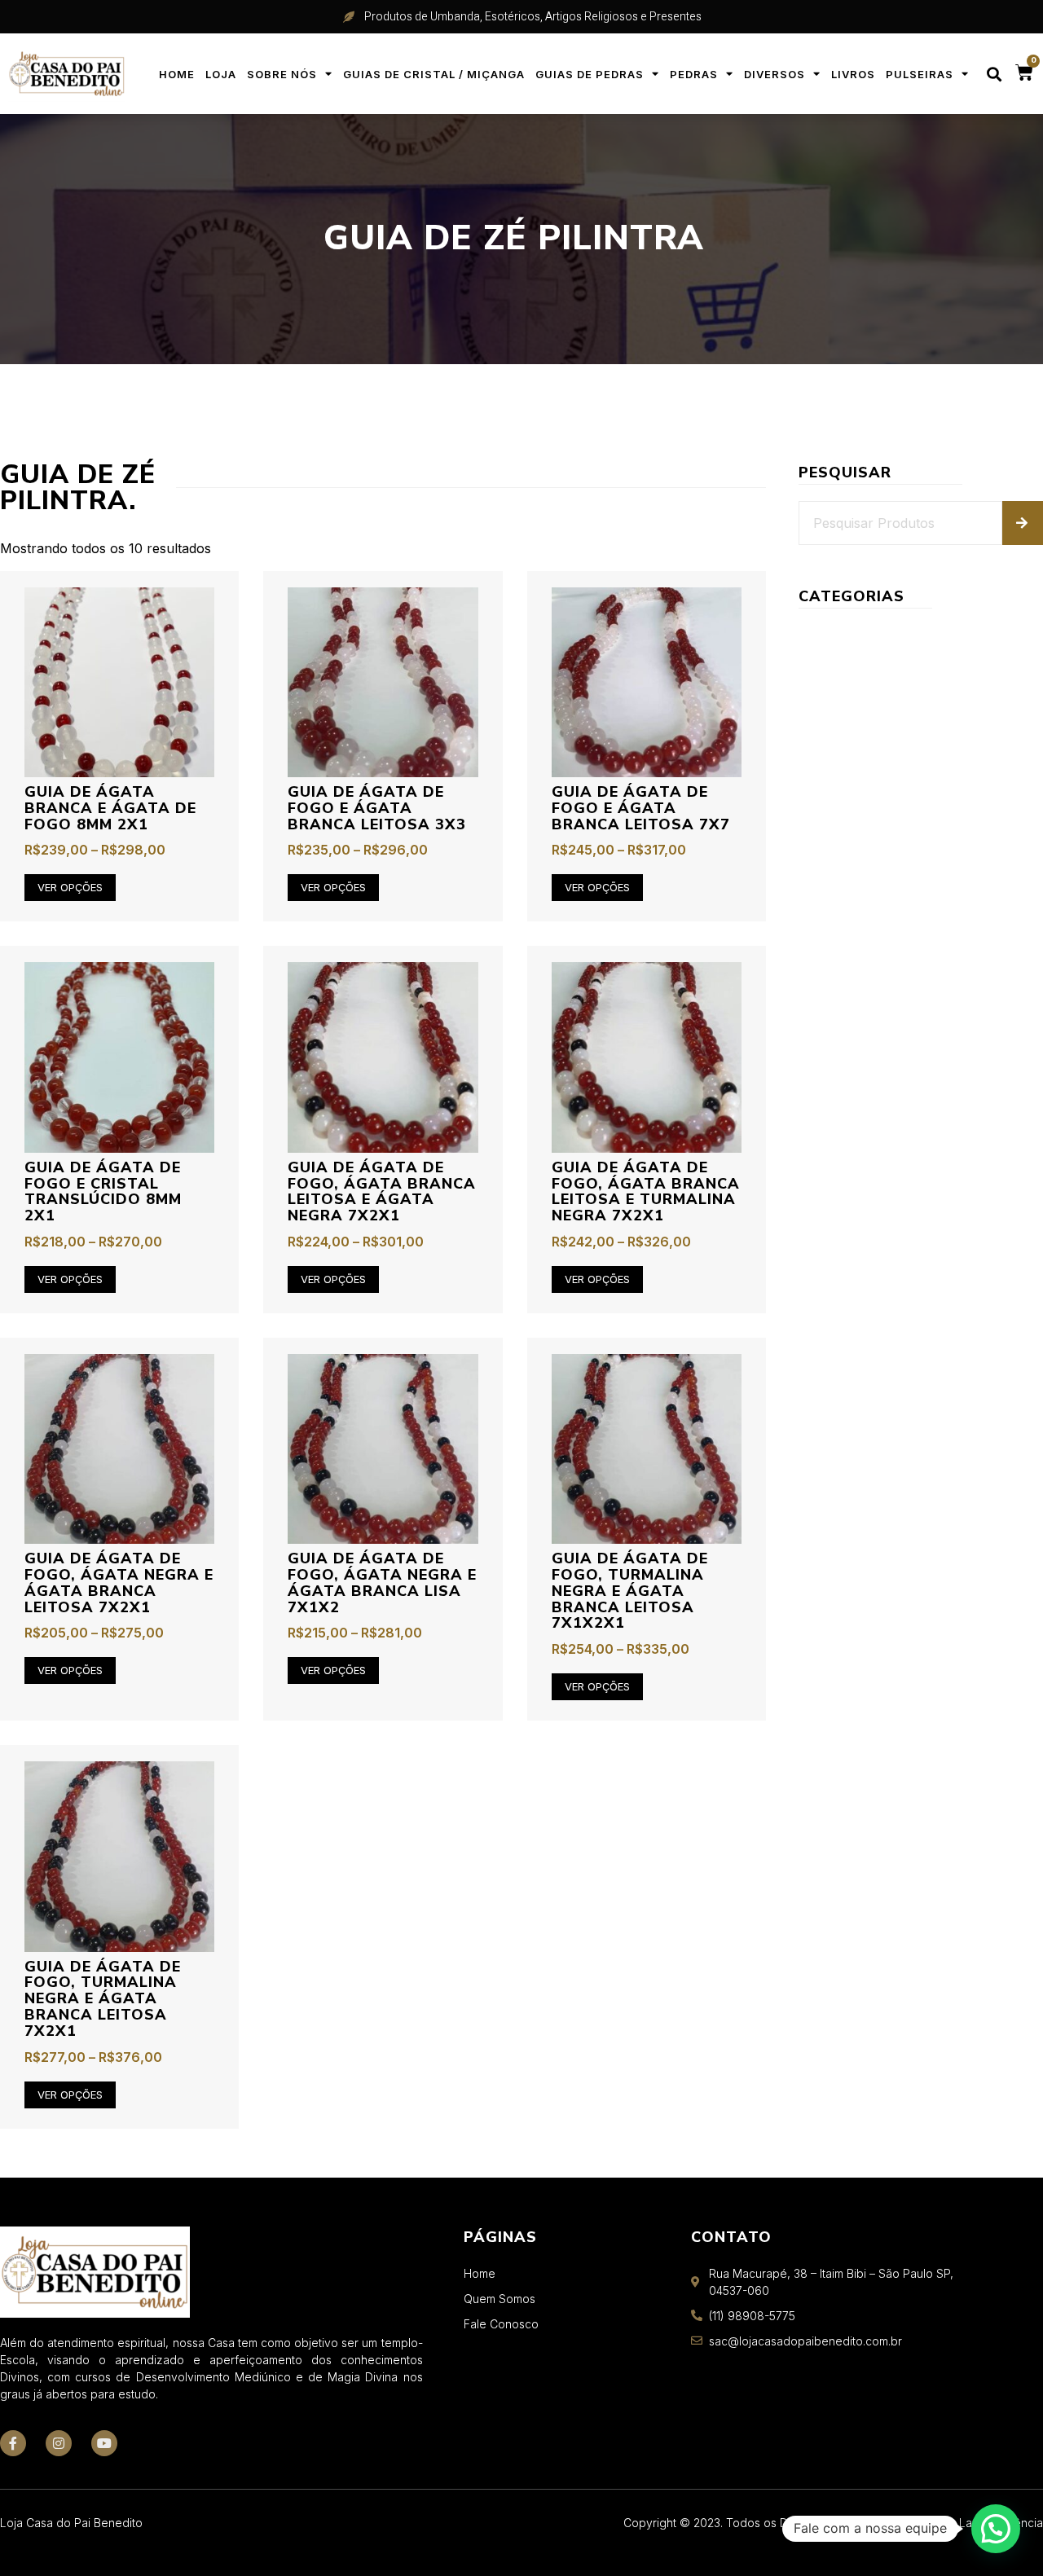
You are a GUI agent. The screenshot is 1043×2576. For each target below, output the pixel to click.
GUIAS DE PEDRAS (590, 74)
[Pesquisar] (1023, 523)
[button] (994, 74)
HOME (177, 74)
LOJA (221, 74)
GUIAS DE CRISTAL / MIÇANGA (434, 74)
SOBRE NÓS (282, 74)
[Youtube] (104, 2443)
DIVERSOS (775, 74)
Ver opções (70, 887)
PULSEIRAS (920, 74)
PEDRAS (694, 74)
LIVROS (853, 74)
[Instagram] (59, 2443)
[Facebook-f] (13, 2443)
